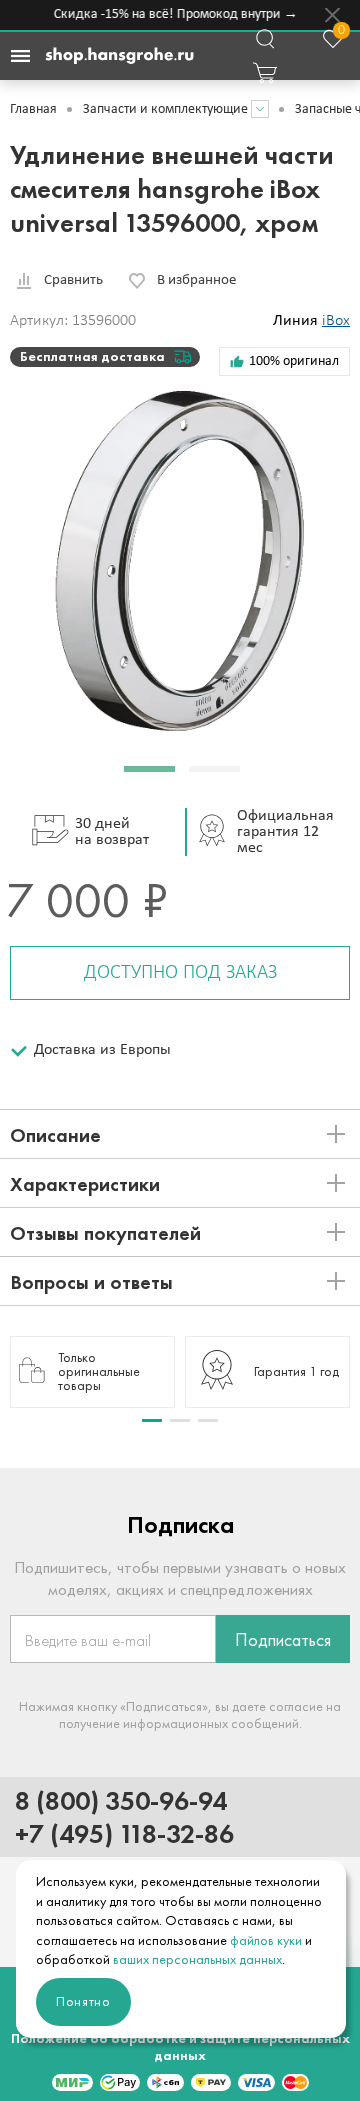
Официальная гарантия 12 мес (285, 832)
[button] (149, 769)
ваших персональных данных (197, 1959)
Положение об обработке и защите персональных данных (180, 2047)
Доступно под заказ (180, 973)
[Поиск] (265, 39)
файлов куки (266, 1940)
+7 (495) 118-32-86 (124, 1833)
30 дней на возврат (112, 832)
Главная (33, 109)
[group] (92, 1372)
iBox (336, 321)
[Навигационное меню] (20, 56)
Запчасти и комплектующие (165, 109)
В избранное (196, 280)
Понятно (83, 2001)
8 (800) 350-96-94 (121, 1800)
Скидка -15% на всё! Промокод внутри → (173, 14)
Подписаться (283, 1640)
